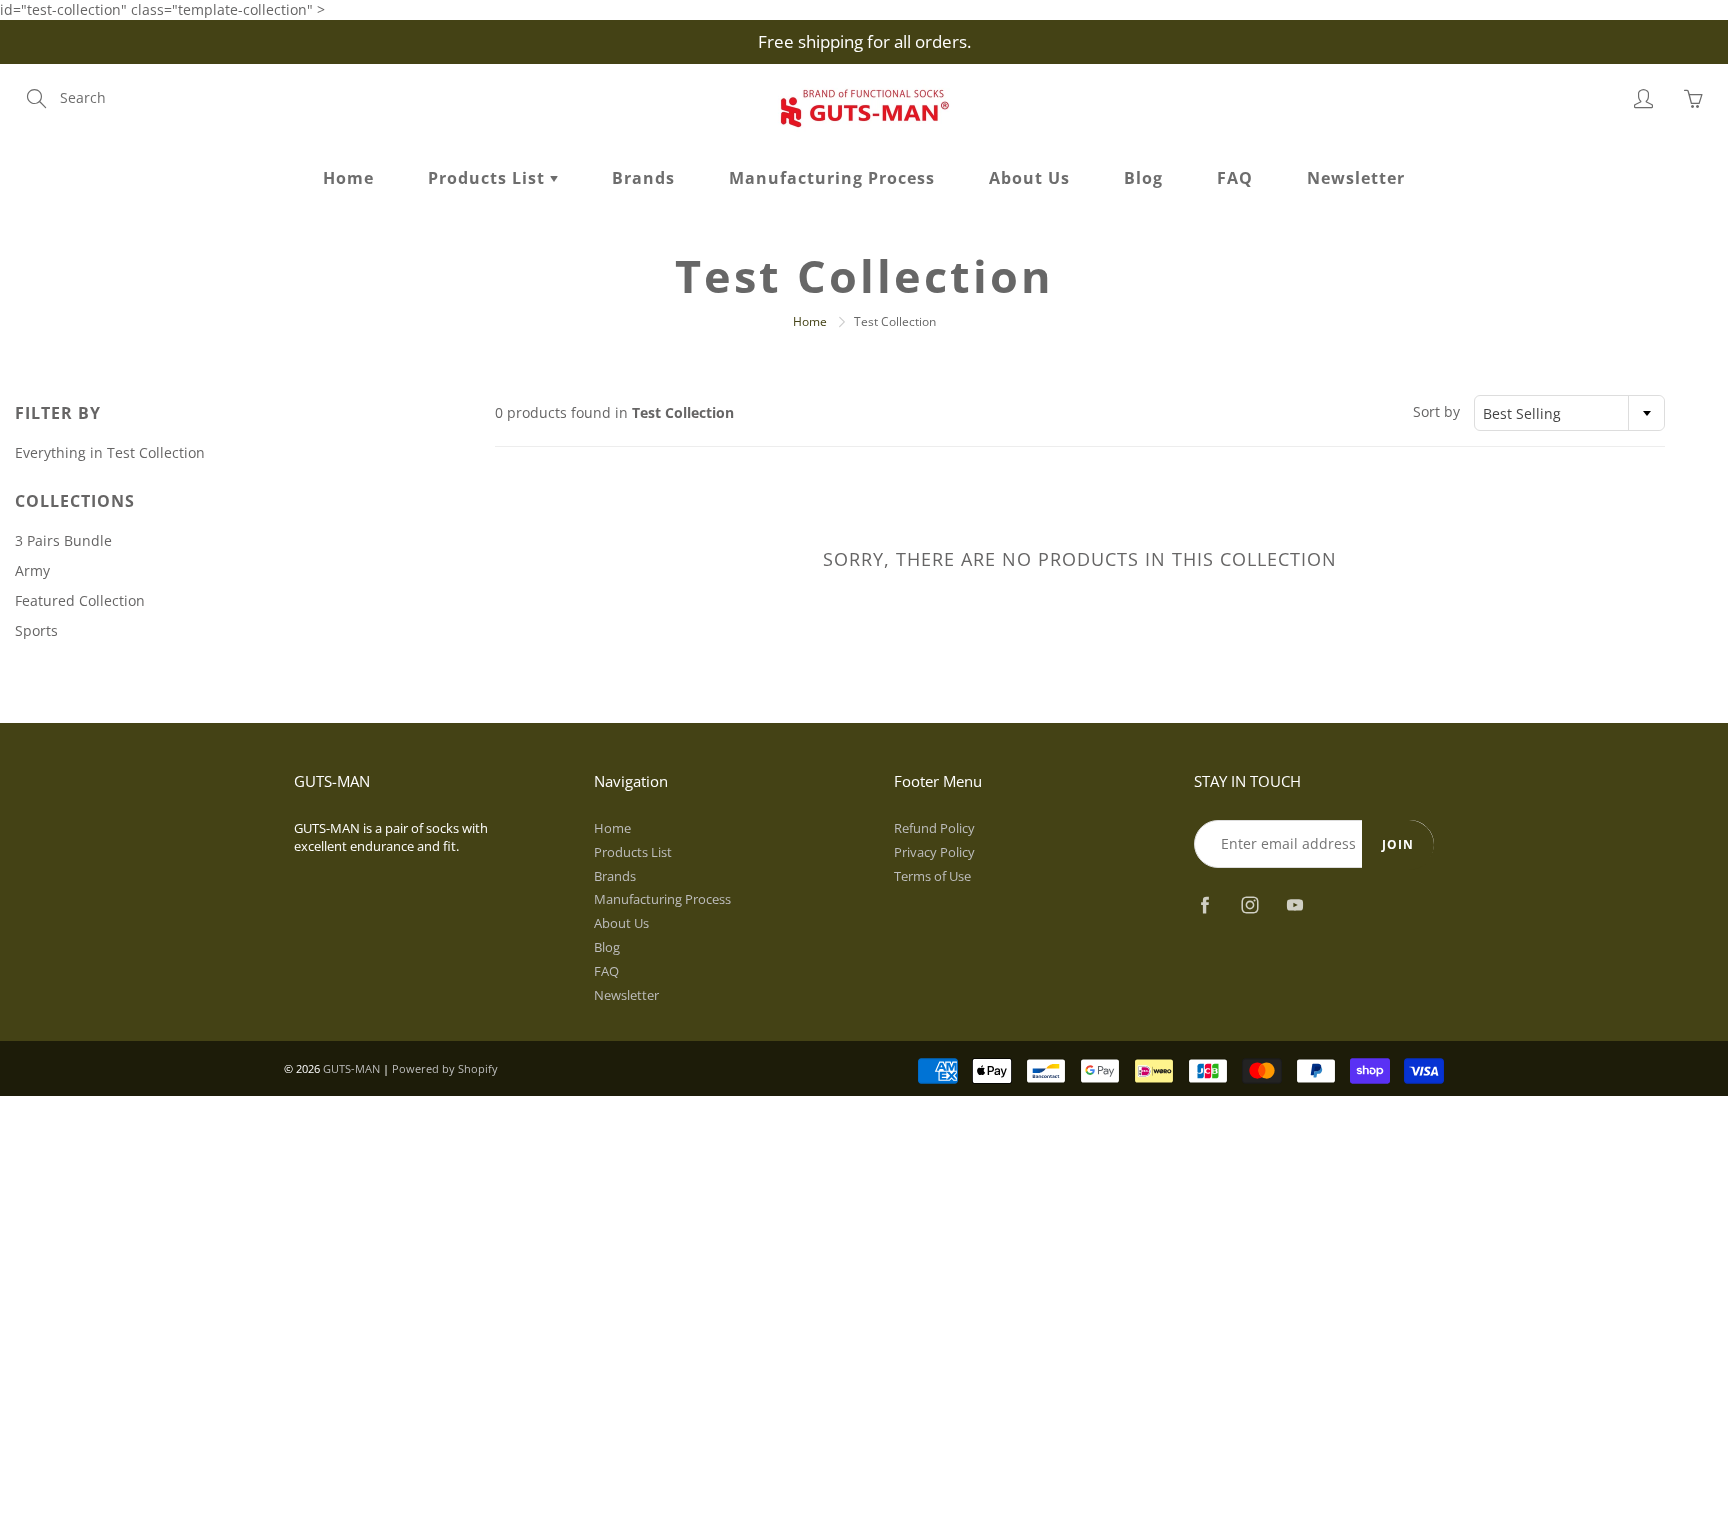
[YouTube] (1294, 905)
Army (32, 570)
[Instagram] (1249, 905)
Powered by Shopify (445, 1068)
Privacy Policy (934, 852)
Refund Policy (934, 828)
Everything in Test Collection (110, 452)
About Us (1029, 178)
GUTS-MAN (351, 1068)
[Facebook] (1204, 905)
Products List (489, 178)
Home (348, 178)
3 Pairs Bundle (63, 540)
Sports (36, 630)
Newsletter (1356, 178)
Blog (1143, 178)
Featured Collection (80, 600)
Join (1398, 844)
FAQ (1235, 178)
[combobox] (1569, 413)
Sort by (1436, 411)
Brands (643, 178)
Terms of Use (932, 876)
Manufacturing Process (832, 178)
